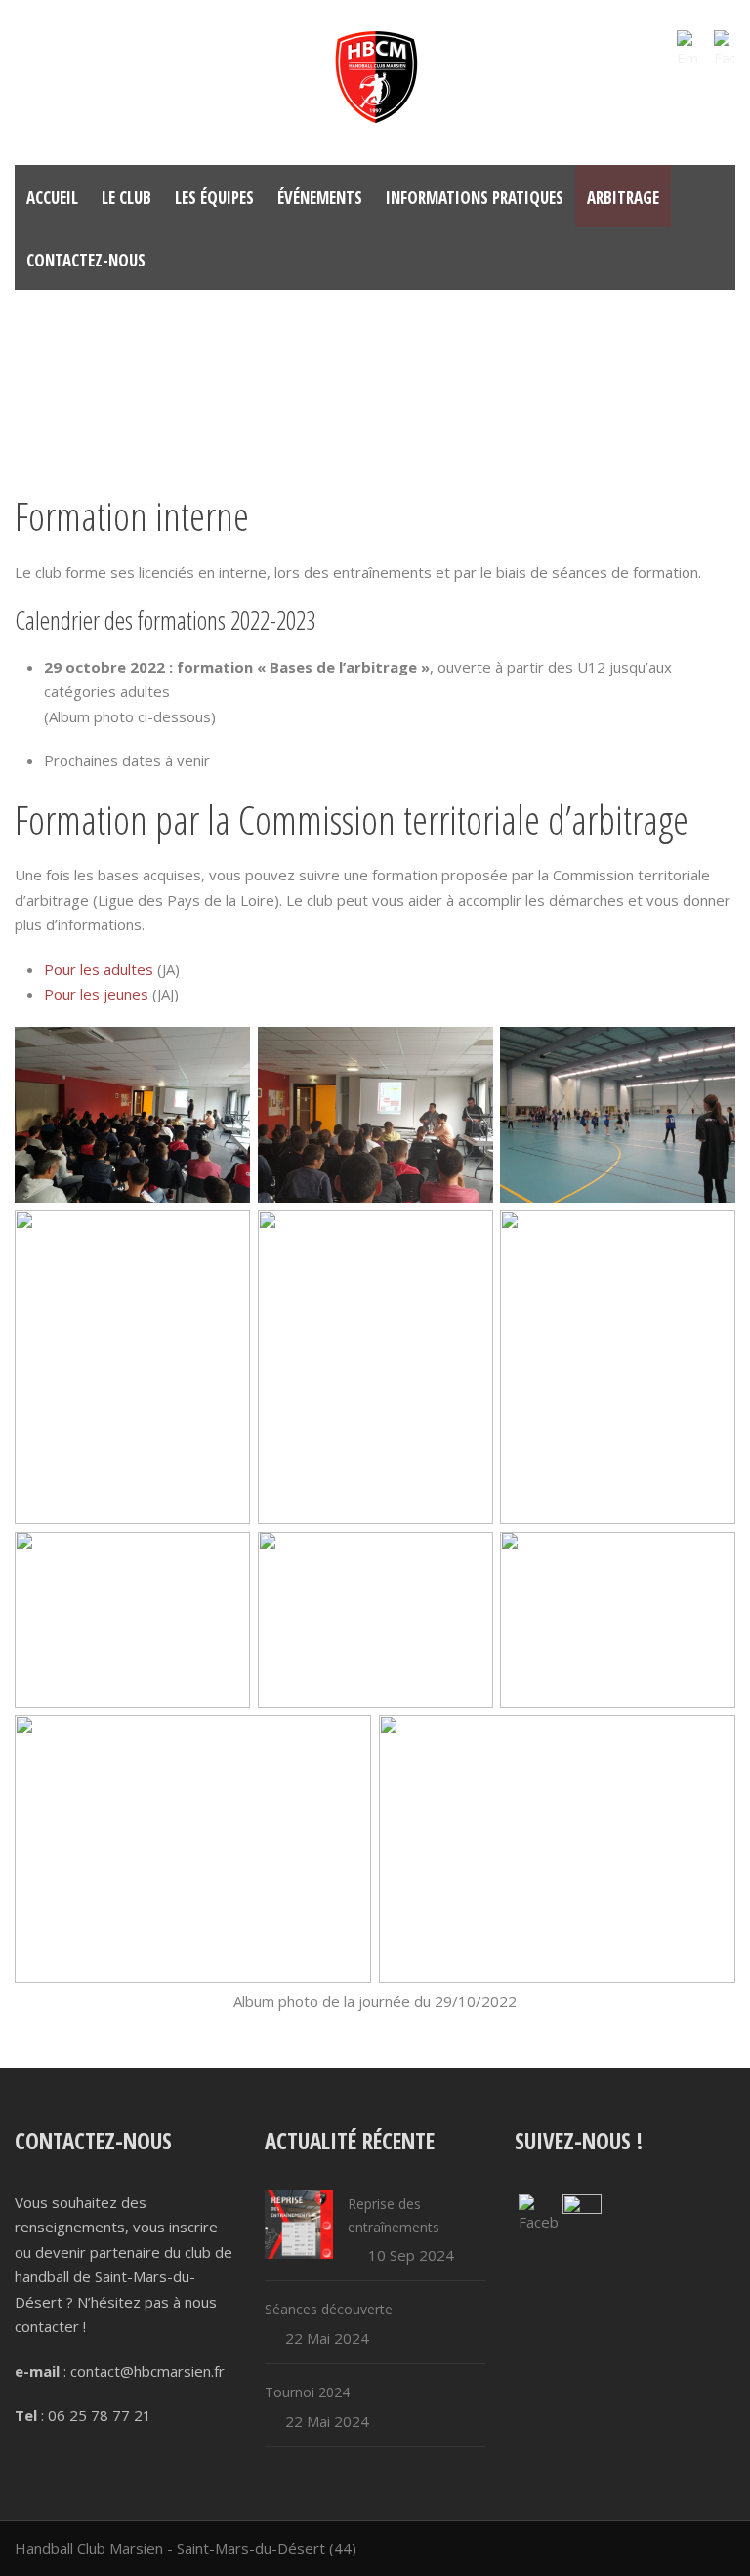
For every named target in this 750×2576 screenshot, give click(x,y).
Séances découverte (329, 2309)
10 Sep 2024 (411, 2255)
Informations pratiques (475, 198)
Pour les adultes (99, 969)
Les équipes (214, 198)
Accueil (52, 198)
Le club (126, 198)
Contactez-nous (86, 260)
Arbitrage (623, 198)
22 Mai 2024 (327, 2338)
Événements (320, 198)
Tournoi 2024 (307, 2392)
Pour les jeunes (96, 994)
